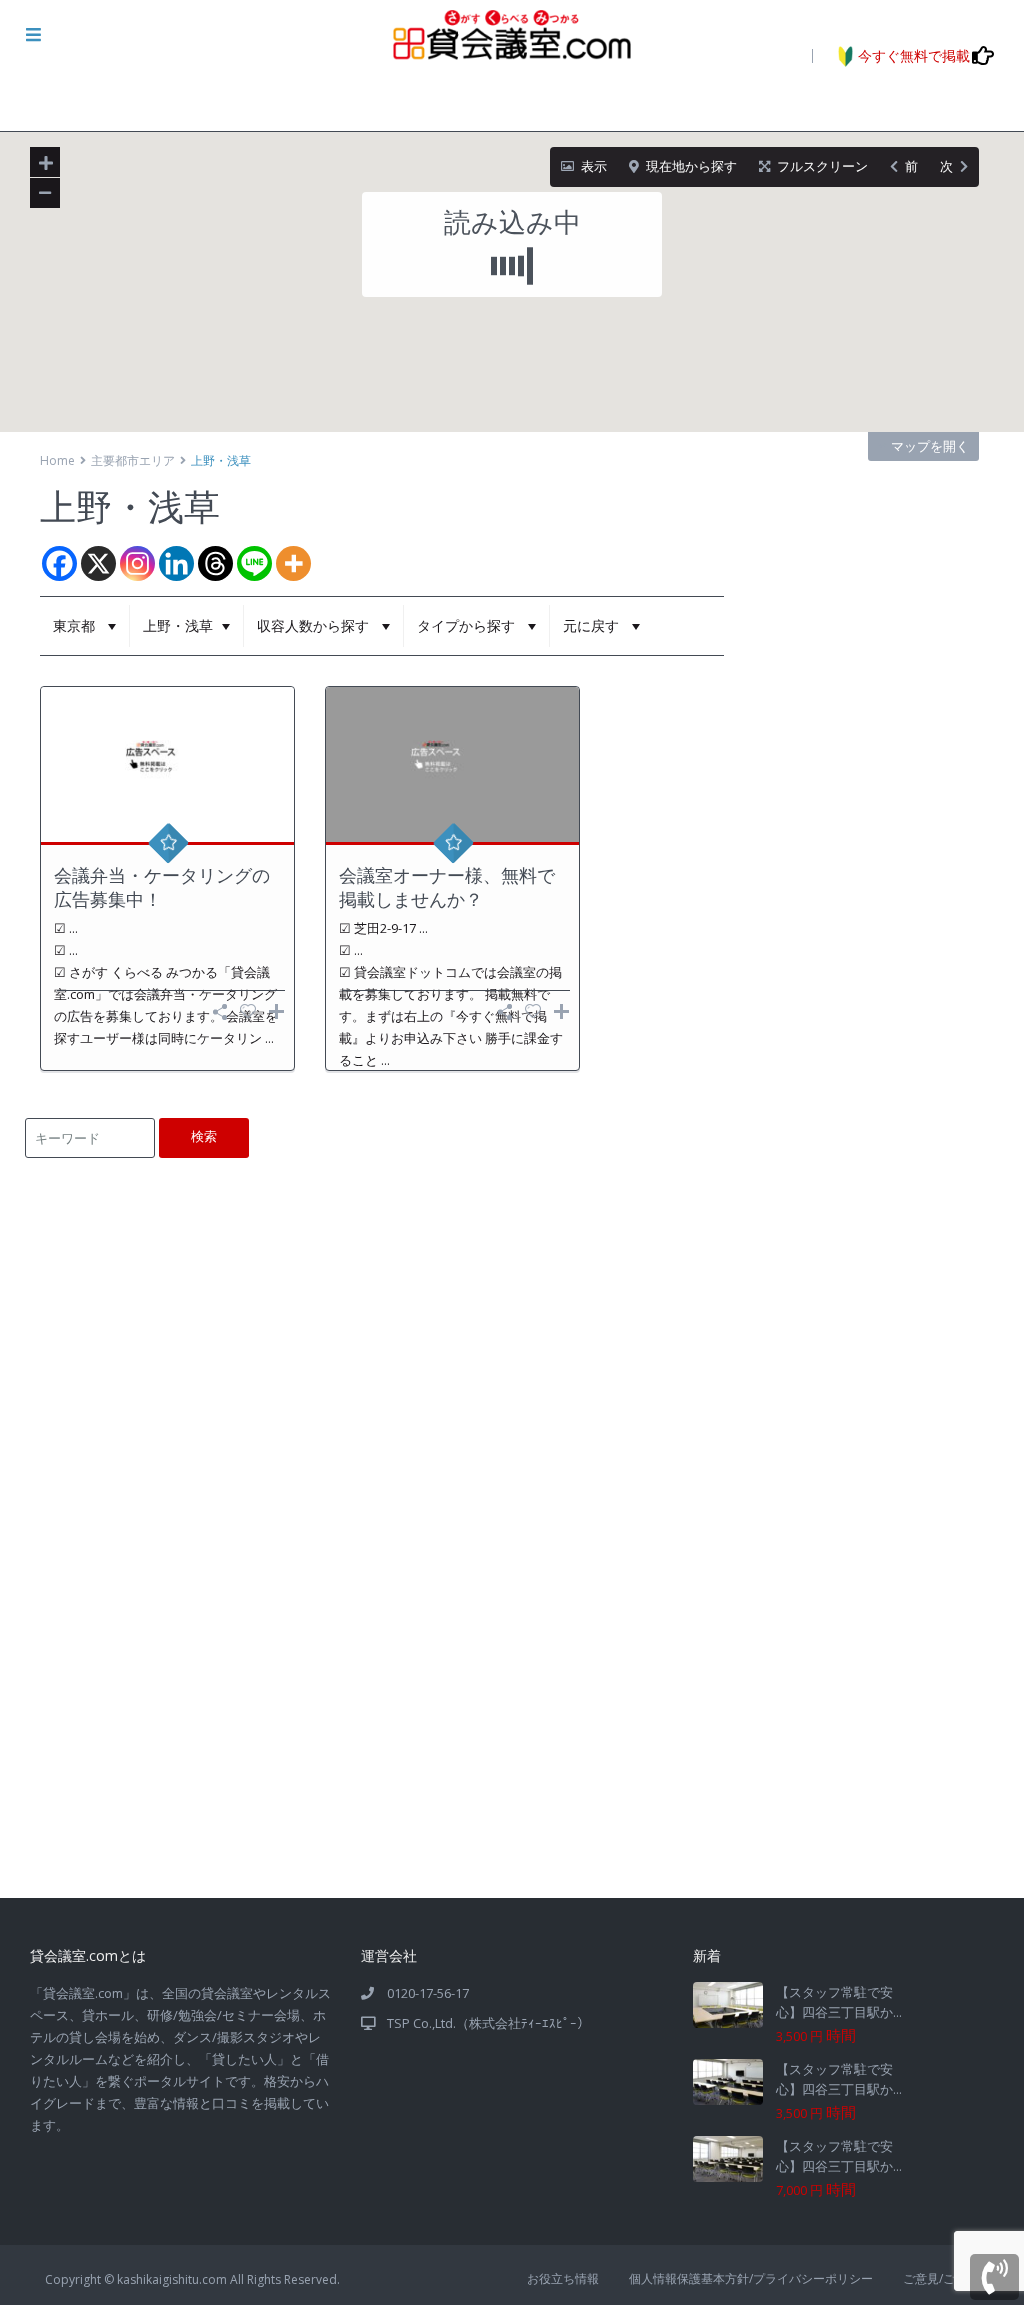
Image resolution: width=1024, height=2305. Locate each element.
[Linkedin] (176, 563)
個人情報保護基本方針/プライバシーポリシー (751, 2278)
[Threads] (215, 563)
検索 (204, 1136)
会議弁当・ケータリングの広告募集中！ (162, 886)
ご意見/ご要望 (941, 2278)
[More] (293, 563)
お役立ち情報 (563, 2278)
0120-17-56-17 (428, 1993)
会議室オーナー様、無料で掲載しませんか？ (447, 886)
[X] (98, 563)
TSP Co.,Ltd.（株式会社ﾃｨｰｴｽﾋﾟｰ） (488, 2023)
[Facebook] (59, 563)
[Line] (254, 563)
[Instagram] (137, 563)
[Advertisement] (511, 1748)
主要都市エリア (133, 460)
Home (57, 460)
